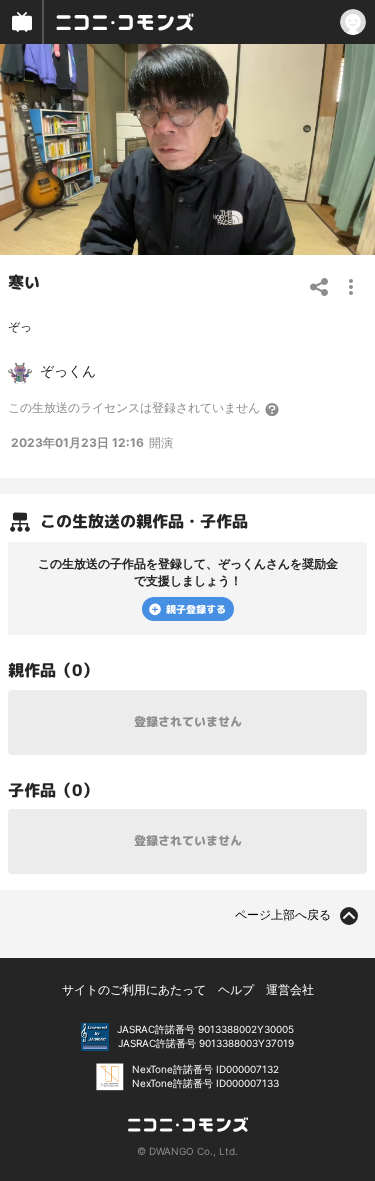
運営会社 (290, 989)
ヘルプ (236, 989)
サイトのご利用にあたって (134, 989)
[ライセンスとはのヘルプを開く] (273, 409)
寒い (24, 282)
